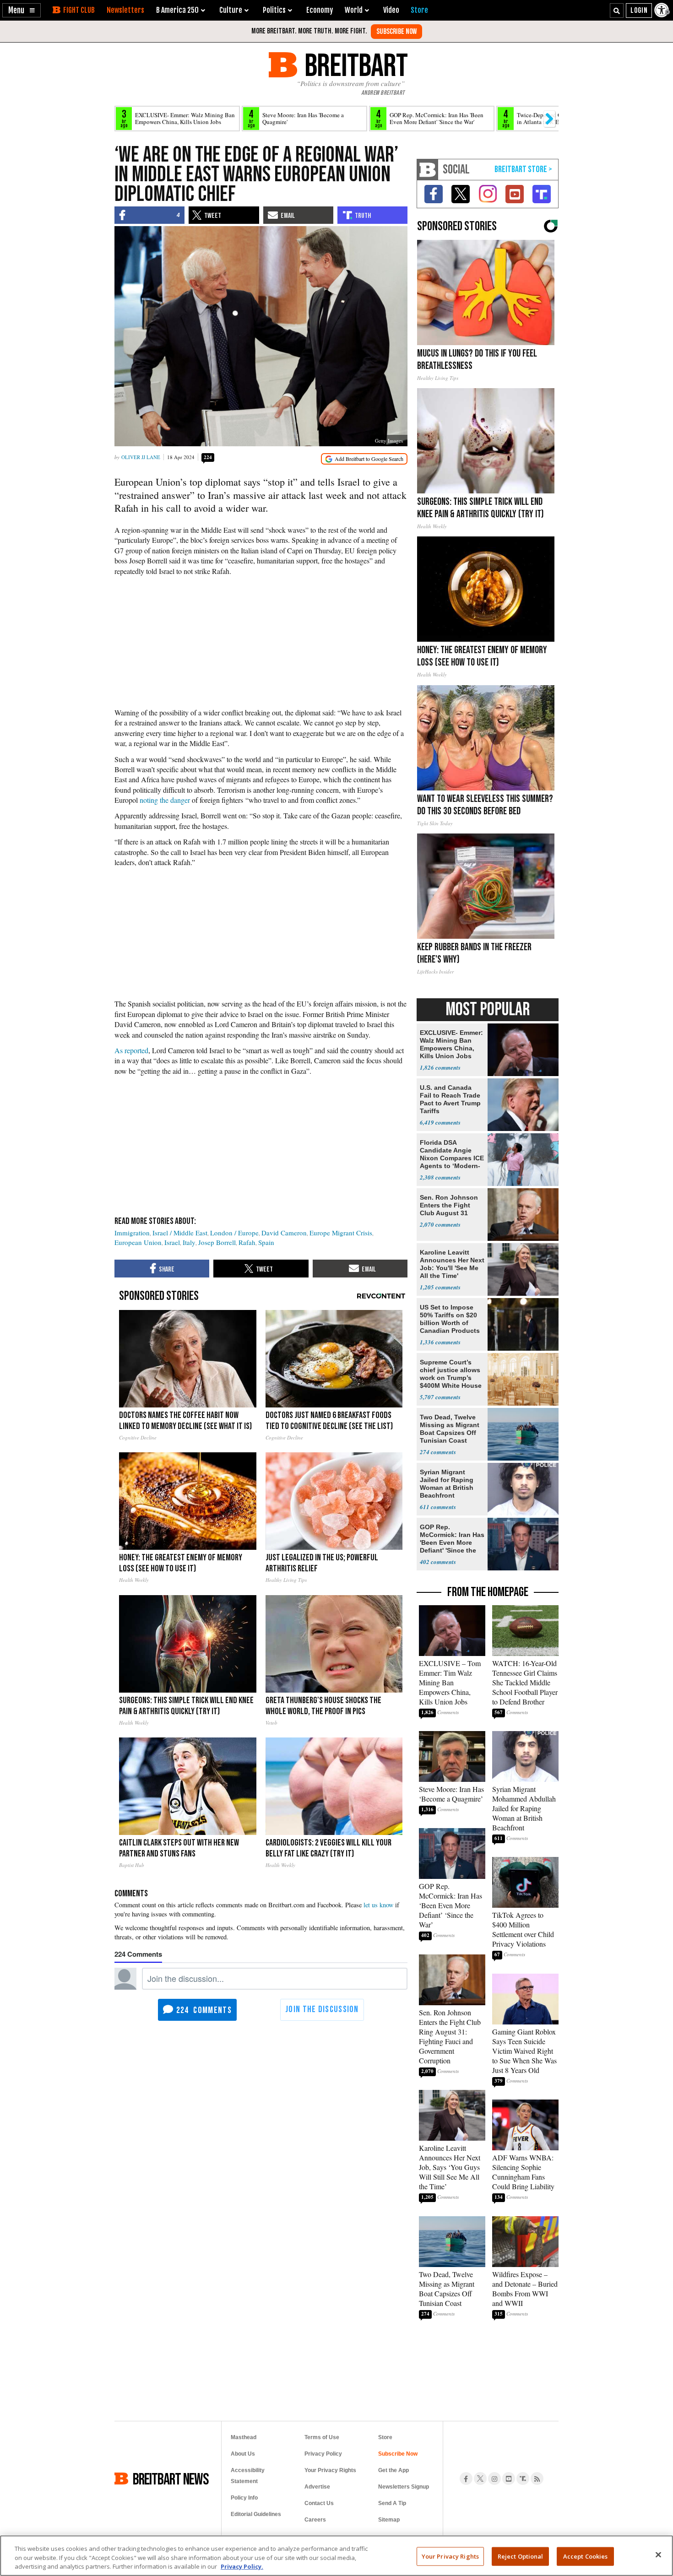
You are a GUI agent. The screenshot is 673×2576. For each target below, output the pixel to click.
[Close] (658, 2554)
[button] (22, 10)
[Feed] (537, 2479)
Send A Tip (392, 2503)
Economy (320, 10)
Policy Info (244, 2498)
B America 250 (177, 10)
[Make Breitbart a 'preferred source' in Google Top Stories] (364, 459)
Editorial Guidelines (256, 2514)
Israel (172, 1242)
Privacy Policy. (242, 2566)
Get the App (393, 2470)
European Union (138, 1242)
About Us (243, 2454)
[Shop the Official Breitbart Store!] (523, 170)
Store (385, 2437)
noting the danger (165, 800)
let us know (378, 1905)
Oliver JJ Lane (141, 457)
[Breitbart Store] (419, 10)
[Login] (639, 11)
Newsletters (125, 10)
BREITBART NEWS (171, 2479)
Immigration (132, 1233)
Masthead (244, 2437)
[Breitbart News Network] (428, 170)
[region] (336, 2556)
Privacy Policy (323, 2454)
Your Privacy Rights (450, 2556)
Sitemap (389, 2520)
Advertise (317, 2487)
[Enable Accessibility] (662, 10)
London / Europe (234, 1233)
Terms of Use (322, 2437)
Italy (189, 1242)
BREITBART (355, 65)
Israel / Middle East (180, 1233)
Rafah (247, 1242)
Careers (315, 2520)
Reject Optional (521, 2556)
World (354, 10)
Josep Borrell (217, 1242)
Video (391, 10)
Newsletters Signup (404, 2487)
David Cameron (284, 1233)
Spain (266, 1242)
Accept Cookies (586, 2556)
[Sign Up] (396, 32)
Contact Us (319, 2503)
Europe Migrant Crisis (341, 1233)
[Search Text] (617, 11)
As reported (131, 1050)
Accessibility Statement (248, 2476)
